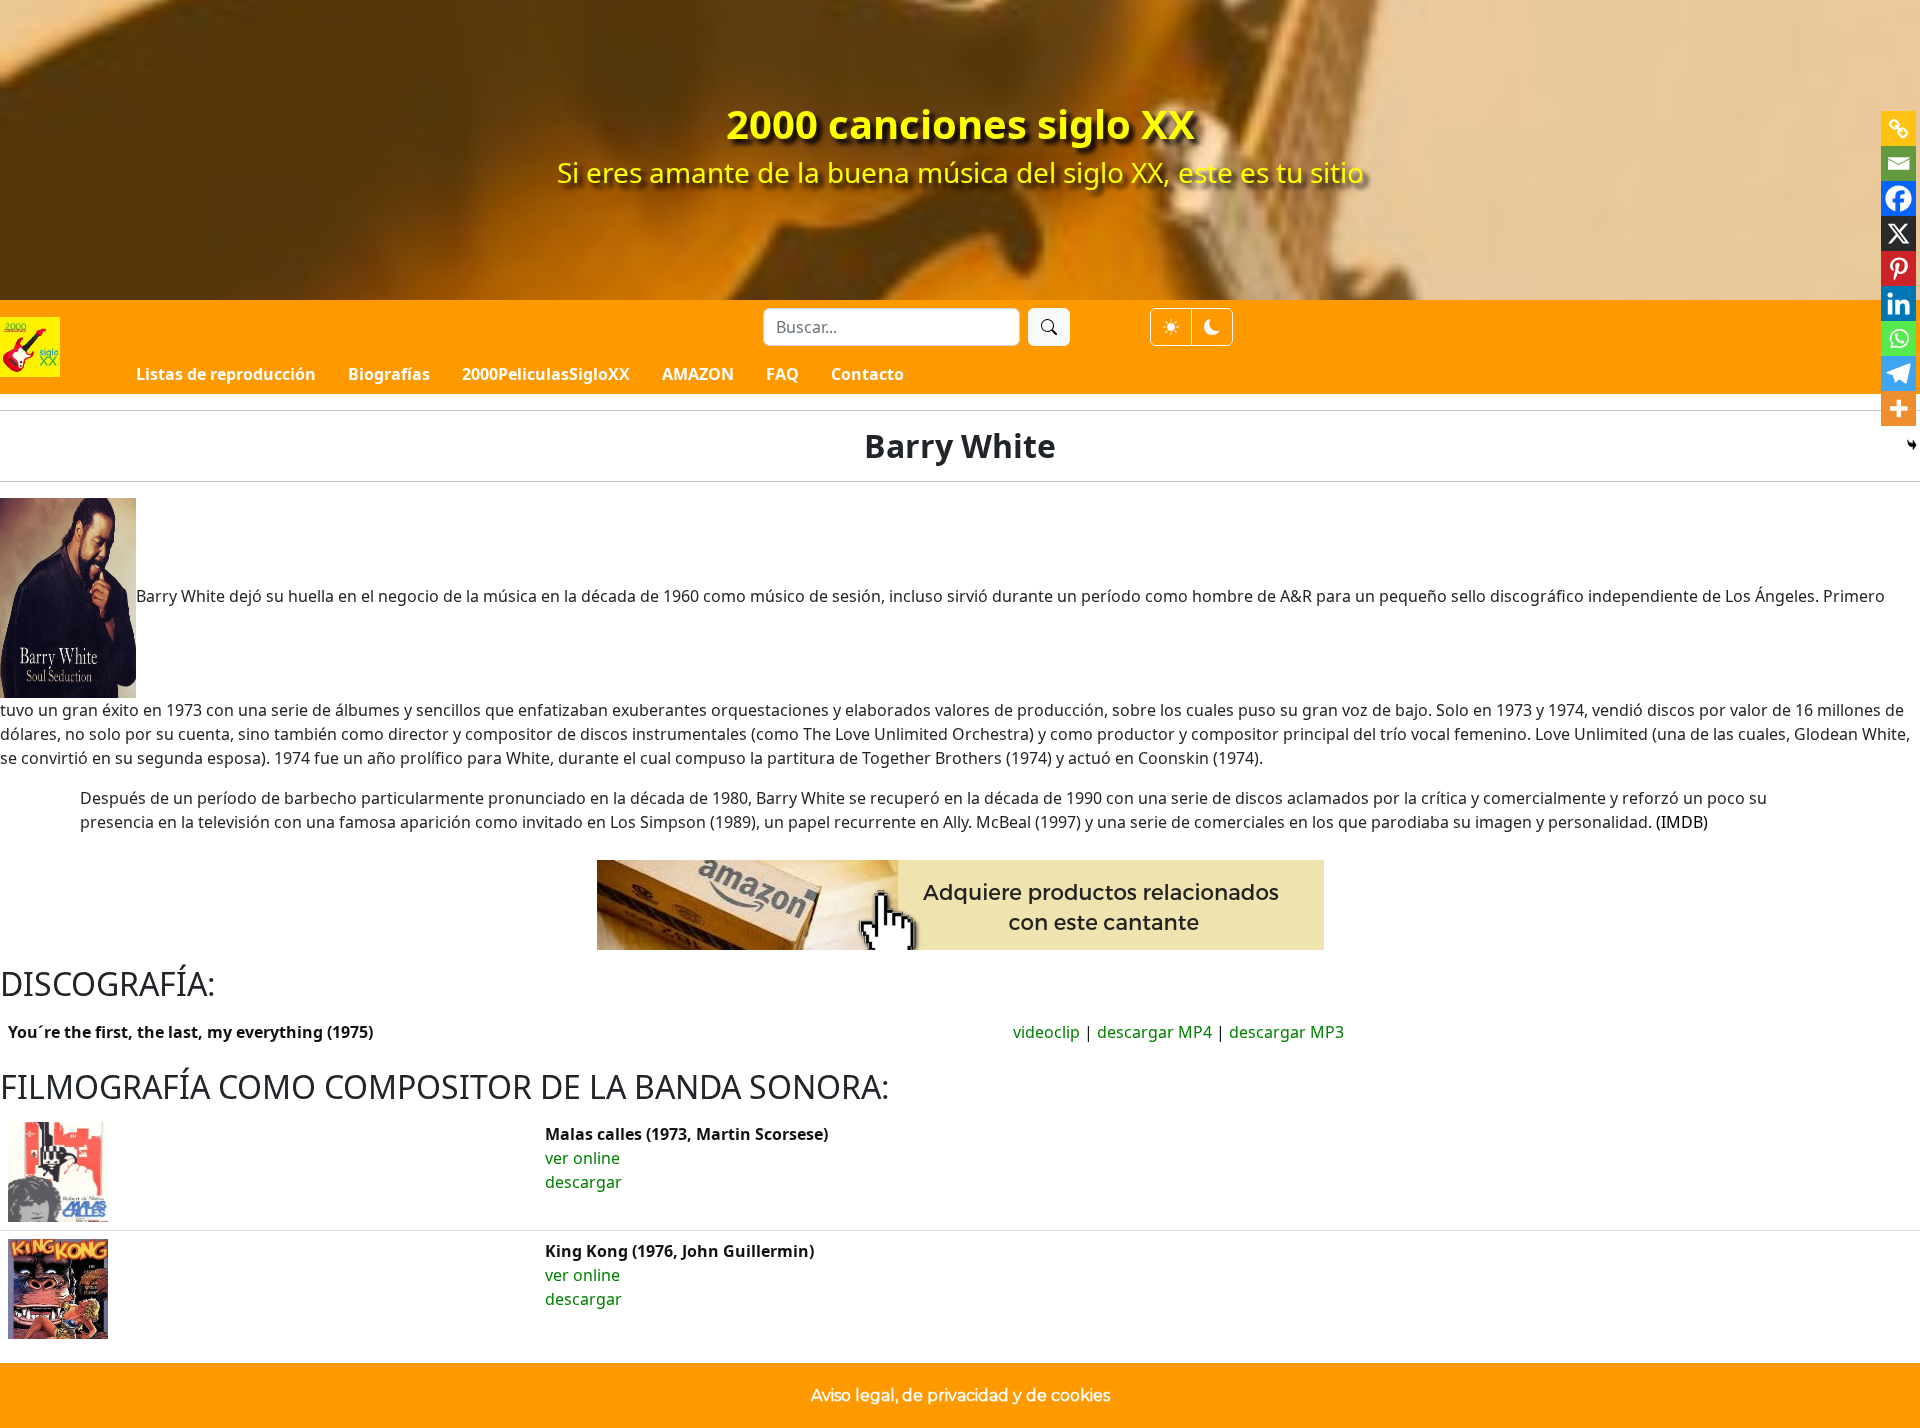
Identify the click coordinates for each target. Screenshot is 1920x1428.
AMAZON (698, 374)
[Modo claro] (1171, 327)
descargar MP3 (1286, 1032)
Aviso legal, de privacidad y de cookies (960, 1395)
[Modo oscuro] (1212, 327)
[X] (1898, 233)
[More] (1898, 408)
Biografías (389, 374)
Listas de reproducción (226, 374)
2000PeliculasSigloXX (546, 374)
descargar (583, 1182)
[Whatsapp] (1898, 338)
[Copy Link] (1898, 128)
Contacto (867, 374)
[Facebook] (1898, 198)
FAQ (782, 374)
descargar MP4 (1154, 1032)
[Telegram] (1898, 373)
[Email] (1898, 163)
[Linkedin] (1898, 303)
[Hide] (1912, 445)
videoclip (1046, 1032)
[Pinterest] (1898, 268)
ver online (582, 1158)
